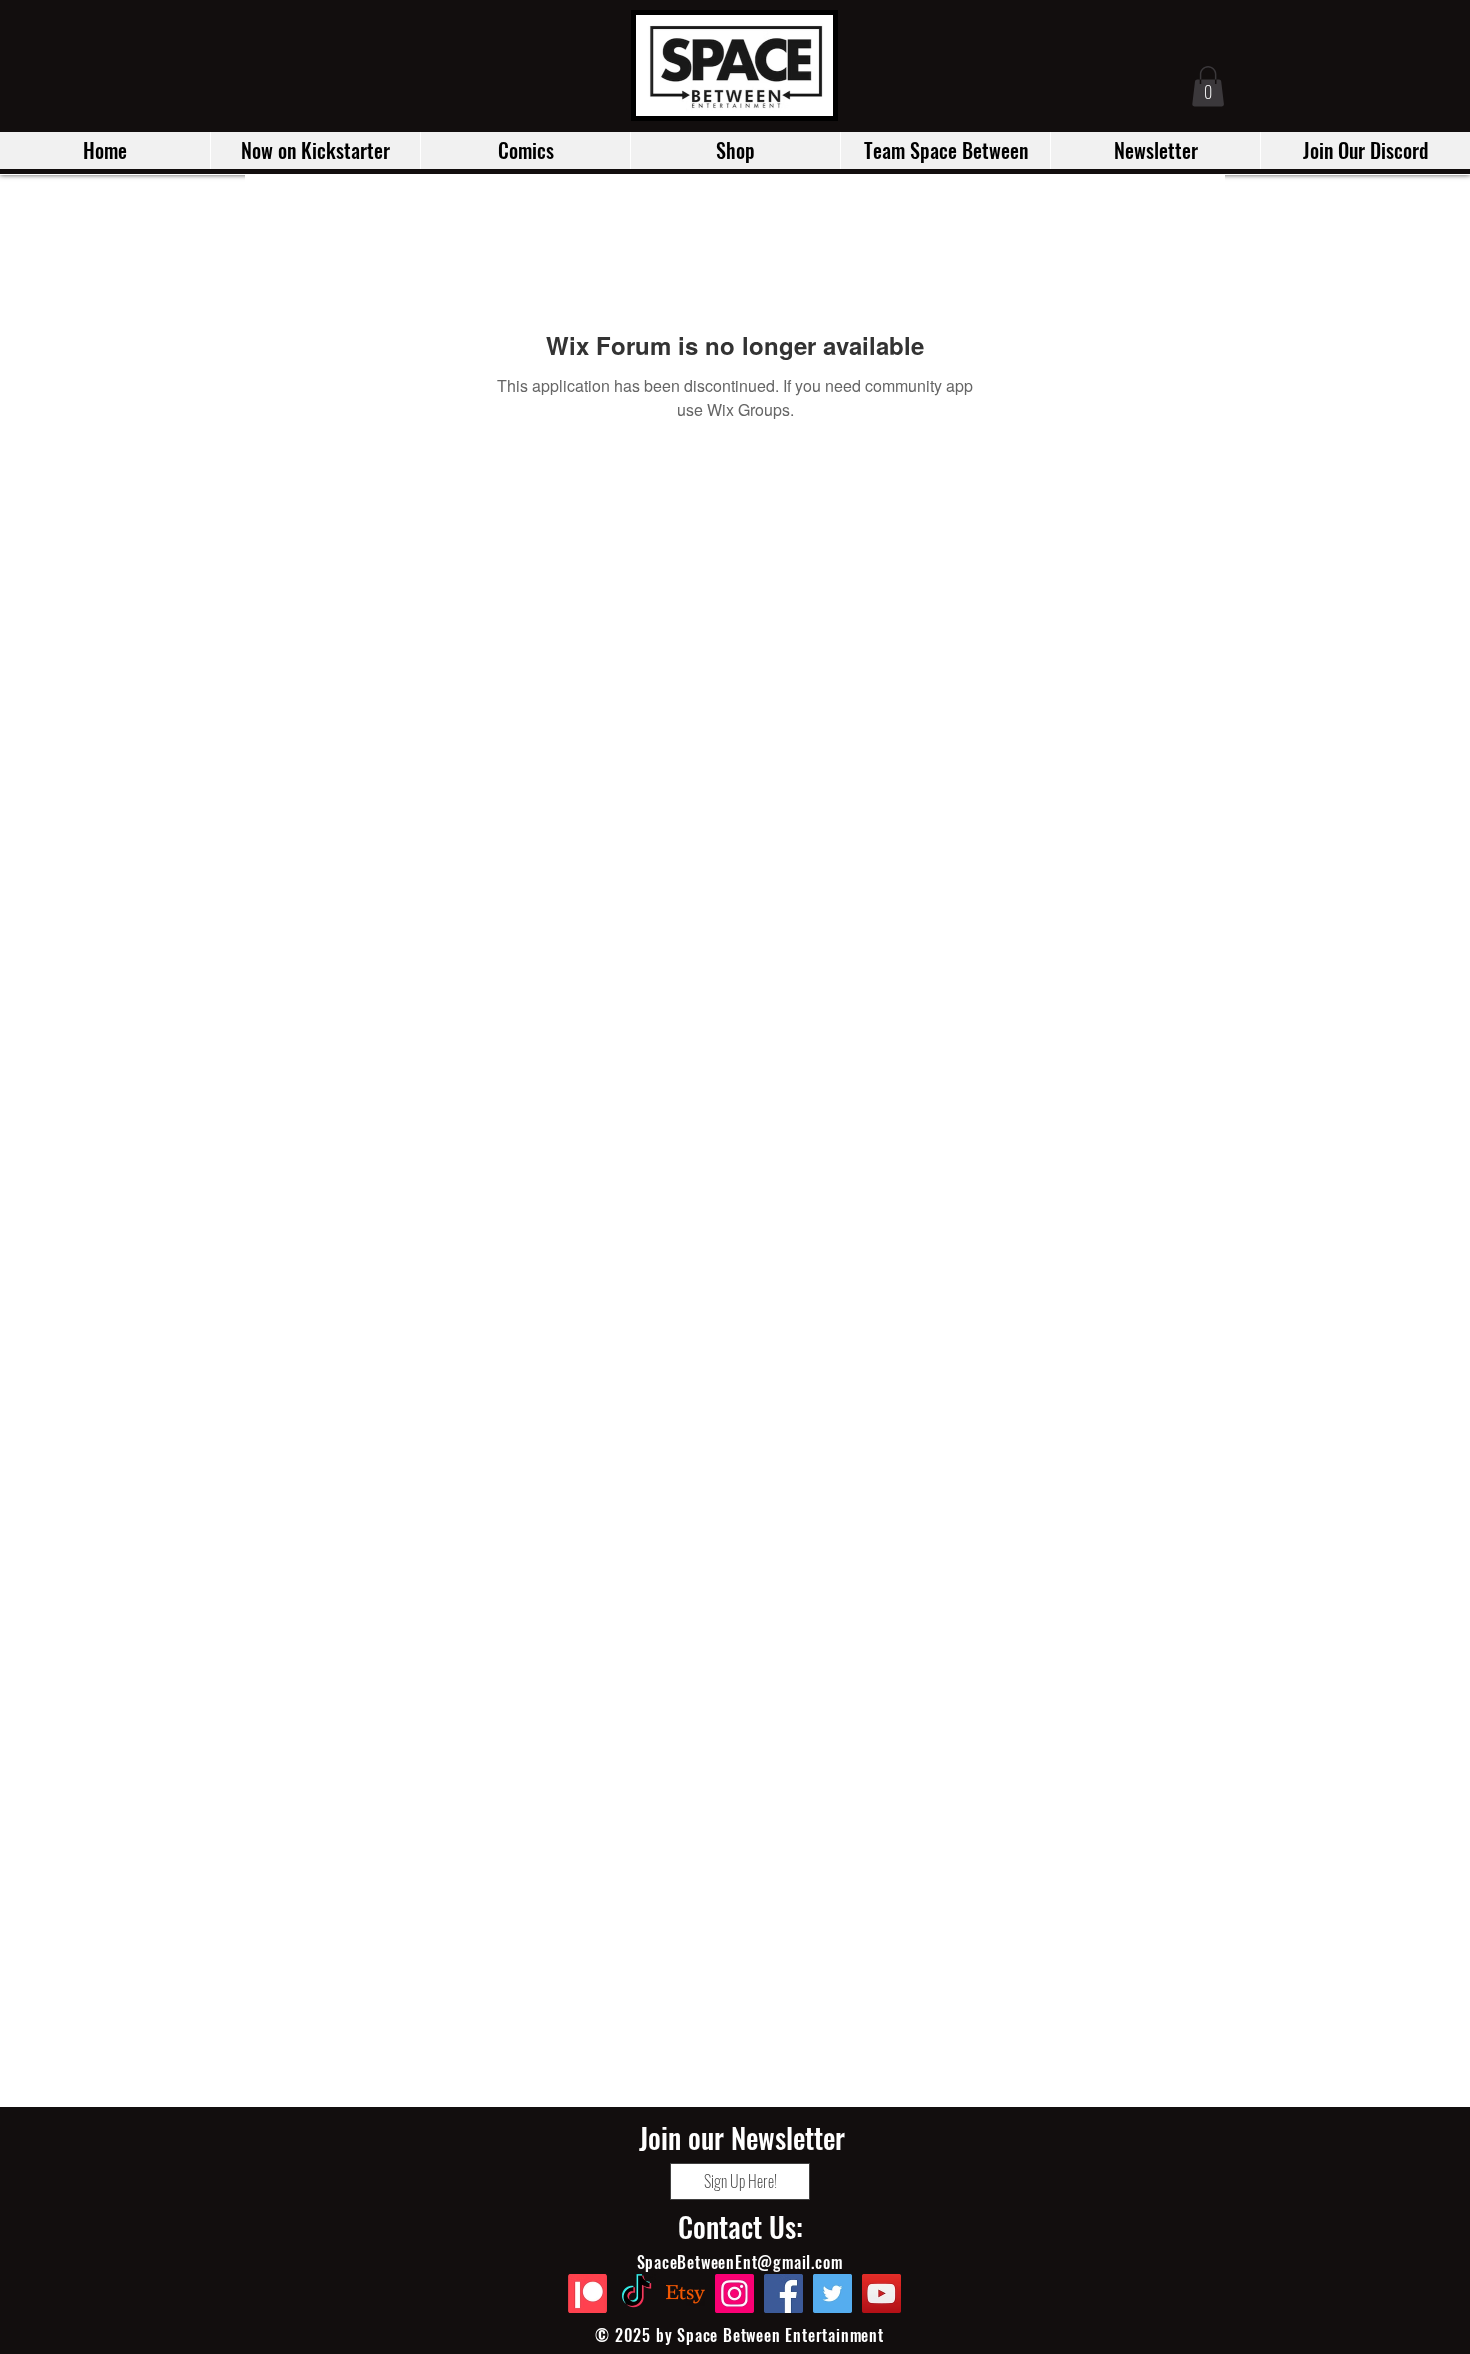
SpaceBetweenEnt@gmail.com (740, 2262)
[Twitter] (832, 2293)
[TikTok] (636, 2293)
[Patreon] (587, 2293)
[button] (315, 150)
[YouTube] (881, 2293)
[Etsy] (685, 2293)
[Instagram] (734, 2293)
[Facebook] (783, 2293)
